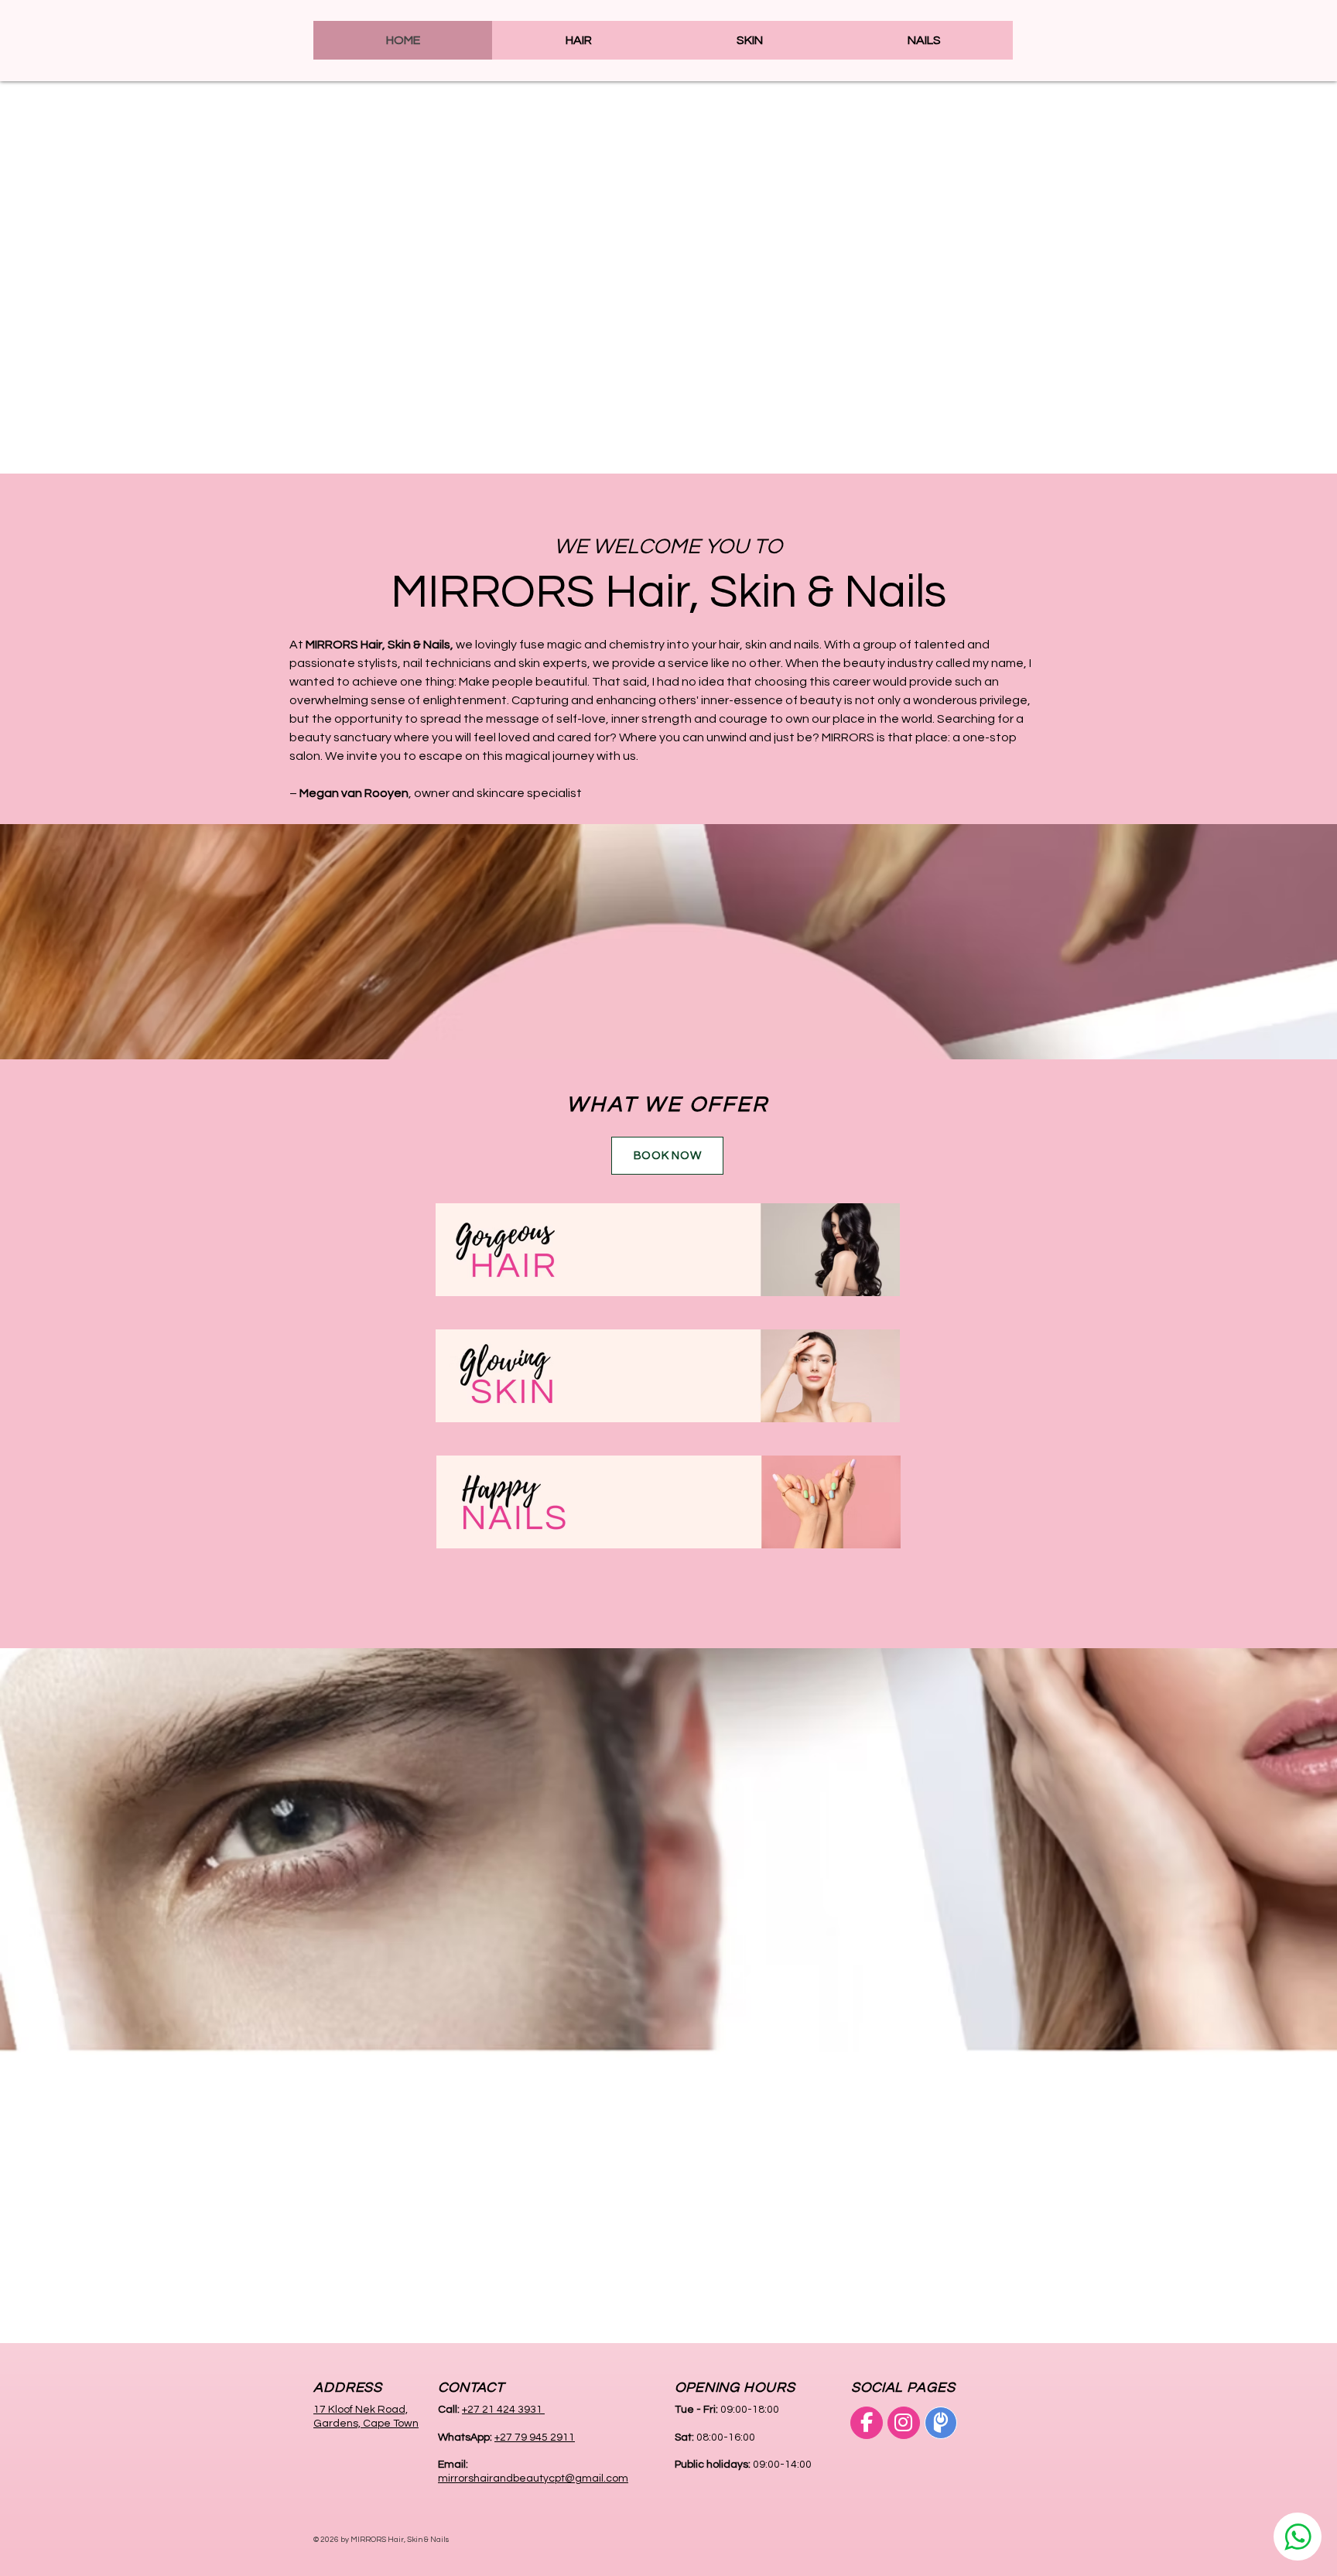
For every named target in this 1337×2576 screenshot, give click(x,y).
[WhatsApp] (1298, 2537)
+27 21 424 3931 (503, 2410)
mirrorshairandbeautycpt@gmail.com (533, 2479)
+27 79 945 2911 (535, 2437)
